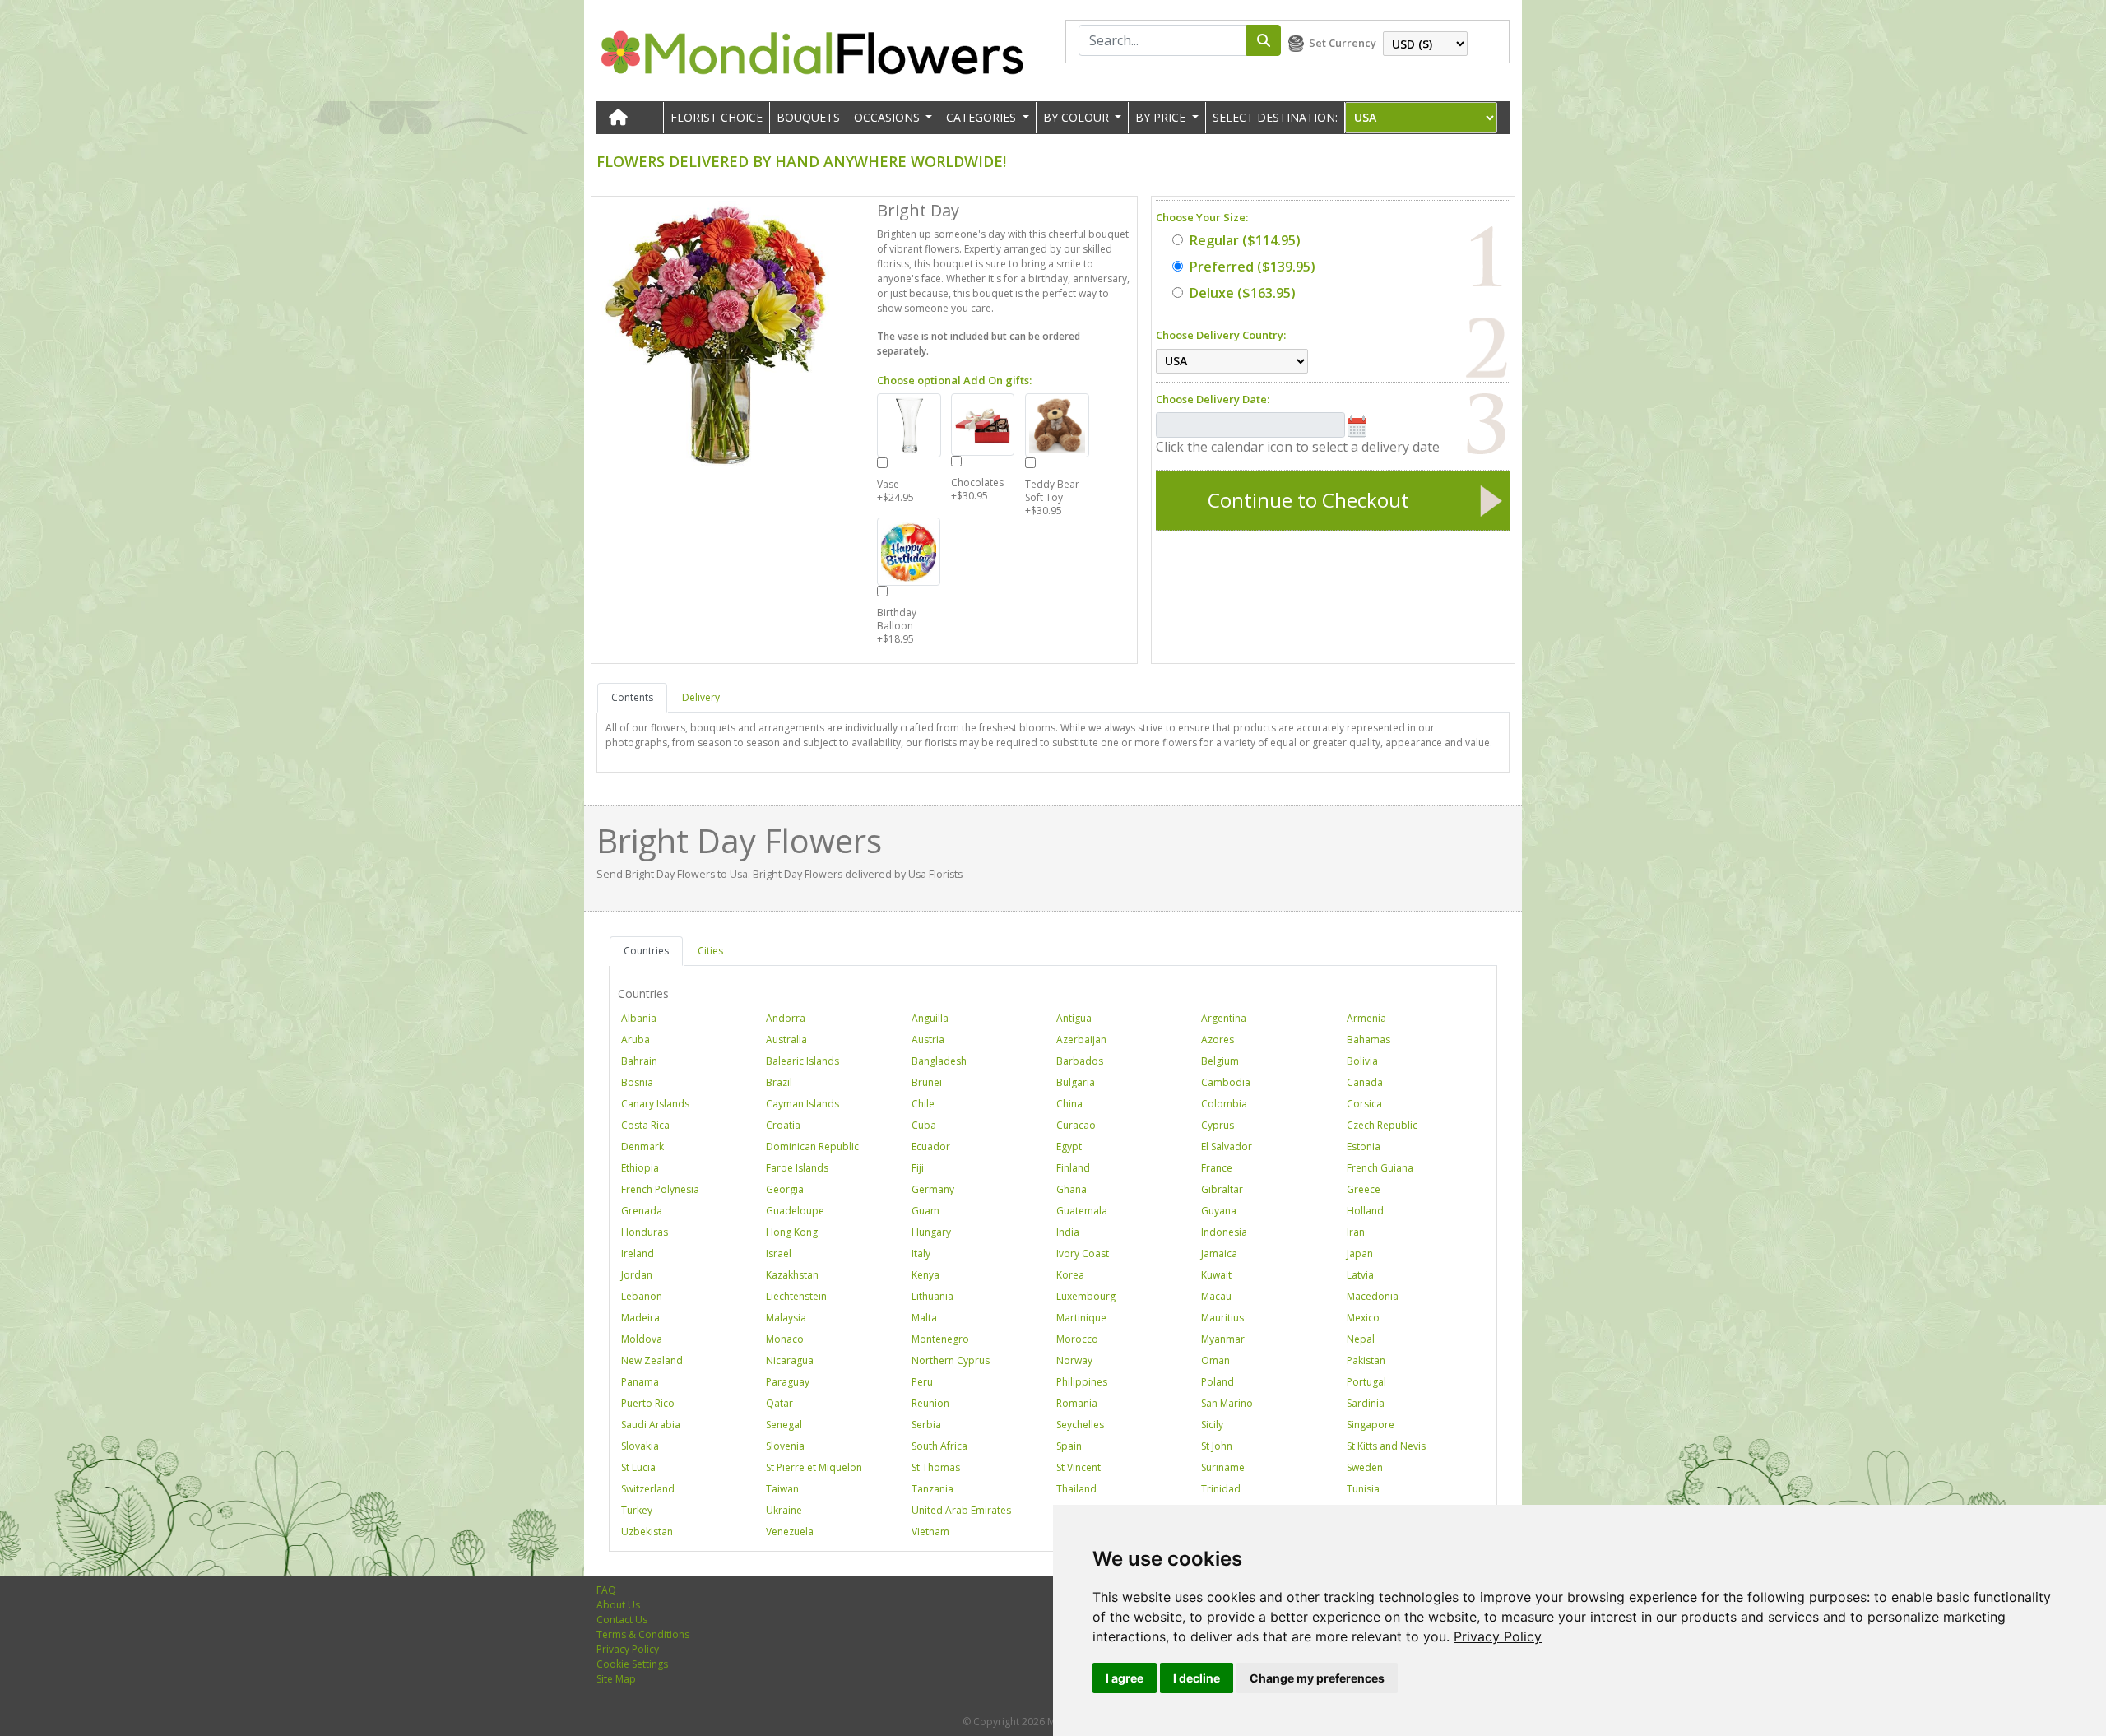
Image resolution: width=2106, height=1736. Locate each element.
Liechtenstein (796, 1296)
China (1069, 1104)
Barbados (1080, 1061)
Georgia (785, 1189)
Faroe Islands (797, 1168)
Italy (921, 1253)
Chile (923, 1104)
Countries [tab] (646, 951)
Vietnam (930, 1532)
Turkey (637, 1510)
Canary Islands (655, 1104)
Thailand (1076, 1489)
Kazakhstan (792, 1275)
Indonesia (1224, 1232)
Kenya (925, 1275)
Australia (786, 1040)
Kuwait (1216, 1275)
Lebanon (642, 1296)
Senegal (784, 1425)
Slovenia (785, 1446)
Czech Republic (1382, 1125)
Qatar (779, 1403)
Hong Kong (792, 1232)
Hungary (931, 1232)
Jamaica (1219, 1253)
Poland (1218, 1382)
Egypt (1069, 1147)
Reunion (930, 1403)
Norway (1074, 1360)
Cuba (924, 1125)
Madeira (640, 1318)
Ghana (1072, 1189)
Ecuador (931, 1147)
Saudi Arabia (651, 1425)
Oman (1215, 1360)
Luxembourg (1086, 1296)
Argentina (1224, 1018)
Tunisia (1363, 1489)
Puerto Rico (648, 1403)
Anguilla (930, 1018)
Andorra (786, 1018)
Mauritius (1222, 1318)
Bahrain (639, 1061)
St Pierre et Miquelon (814, 1467)
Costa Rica (645, 1125)
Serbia (926, 1425)
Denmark (642, 1147)
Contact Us (622, 1620)
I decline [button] (1197, 1678)
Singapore (1371, 1425)
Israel (779, 1253)
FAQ (606, 1590)
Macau (1216, 1296)
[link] (1498, 1636)
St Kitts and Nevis (1386, 1446)
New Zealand (652, 1360)
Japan (1360, 1253)
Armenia (1366, 1018)
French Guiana (1380, 1168)
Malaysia (786, 1318)
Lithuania (932, 1296)
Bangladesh (939, 1061)
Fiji (918, 1168)
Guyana (1219, 1211)
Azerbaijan (1081, 1040)
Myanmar (1223, 1339)
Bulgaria (1076, 1082)
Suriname (1223, 1467)
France (1217, 1168)
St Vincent (1079, 1467)
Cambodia (1226, 1082)
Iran (1356, 1232)
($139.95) (1252, 267)
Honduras (645, 1232)
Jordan (637, 1275)
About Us (618, 1605)
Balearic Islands (803, 1061)
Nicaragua (790, 1360)
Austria (928, 1040)
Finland (1073, 1168)
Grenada (642, 1211)
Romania (1077, 1403)
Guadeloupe (795, 1211)
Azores (1218, 1040)
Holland (1365, 1211)
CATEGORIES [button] (983, 117)
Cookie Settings (632, 1664)
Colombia (1224, 1104)
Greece (1364, 1189)
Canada (1365, 1082)
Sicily (1212, 1425)
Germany (933, 1189)
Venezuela (790, 1532)
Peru (922, 1382)
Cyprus (1218, 1125)
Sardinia (1366, 1403)
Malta (924, 1318)
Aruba (636, 1040)
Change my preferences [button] (1317, 1678)
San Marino (1227, 1403)
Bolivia (1362, 1061)
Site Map (616, 1679)
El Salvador (1227, 1147)
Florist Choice (717, 117)
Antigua (1074, 1018)
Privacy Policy (1498, 1636)
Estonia (1364, 1147)
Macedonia (1373, 1296)
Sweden (1365, 1467)
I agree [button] (1125, 1678)
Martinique (1081, 1318)
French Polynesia (660, 1189)
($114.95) (1245, 240)
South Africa (939, 1446)
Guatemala (1082, 1211)
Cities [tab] (710, 951)
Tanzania (932, 1489)
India (1068, 1232)
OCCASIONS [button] (888, 117)
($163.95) (1243, 293)
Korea (1070, 1275)
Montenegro (940, 1339)
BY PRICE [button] (1162, 117)
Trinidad (1221, 1489)
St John (1217, 1446)
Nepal (1361, 1339)
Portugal (1366, 1382)
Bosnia (637, 1082)
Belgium (1220, 1061)
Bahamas (1368, 1040)
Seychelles (1080, 1425)
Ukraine (784, 1510)
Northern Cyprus (951, 1360)
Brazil (779, 1082)
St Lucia (638, 1467)
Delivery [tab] (701, 697)
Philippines (1082, 1382)
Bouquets (808, 117)
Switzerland (648, 1489)
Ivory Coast (1083, 1253)
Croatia (783, 1125)
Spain (1069, 1446)
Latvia (1360, 1275)
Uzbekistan (647, 1532)
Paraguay (788, 1382)
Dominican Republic (812, 1147)
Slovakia (640, 1446)
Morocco (1077, 1339)
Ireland (638, 1253)
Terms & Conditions (643, 1634)
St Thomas (936, 1467)
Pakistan (1366, 1360)
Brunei (927, 1082)
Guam (925, 1211)
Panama (640, 1382)
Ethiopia (640, 1168)
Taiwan (782, 1489)
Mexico (1363, 1318)
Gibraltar (1222, 1189)
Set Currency (1343, 43)
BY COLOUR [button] (1078, 117)
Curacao (1076, 1125)
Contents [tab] (632, 697)
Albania (639, 1018)
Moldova (642, 1339)
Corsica (1364, 1104)
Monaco (785, 1339)
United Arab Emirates (961, 1510)
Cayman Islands (803, 1104)
